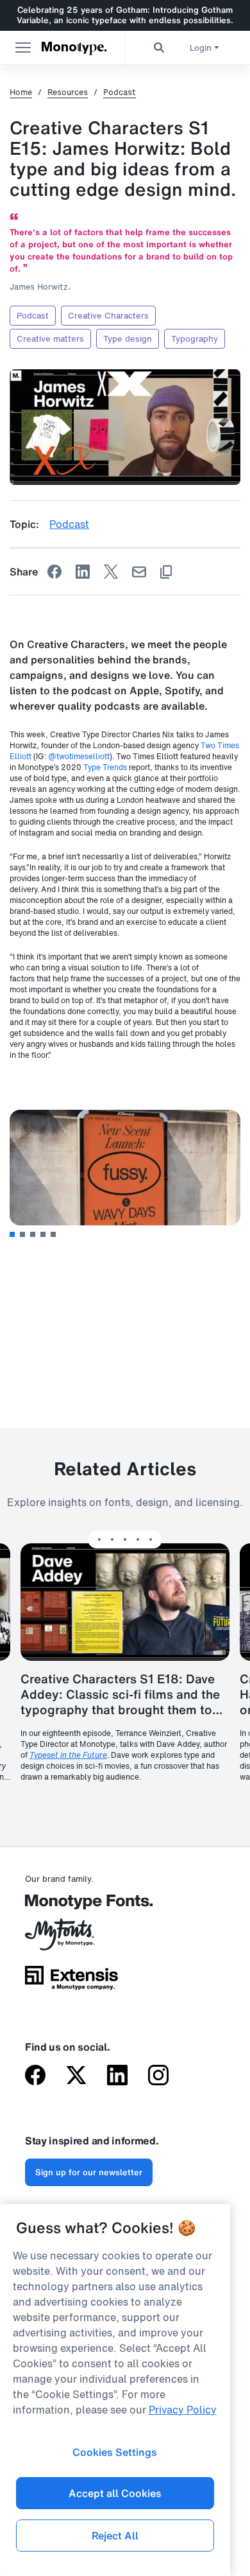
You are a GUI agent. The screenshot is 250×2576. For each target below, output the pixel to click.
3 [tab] (33, 1234)
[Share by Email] (139, 572)
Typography (195, 339)
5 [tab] (53, 1234)
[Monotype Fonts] (71, 1906)
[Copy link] (166, 572)
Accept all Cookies (115, 2493)
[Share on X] (111, 572)
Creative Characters (108, 316)
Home (21, 92)
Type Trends (105, 767)
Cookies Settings (115, 2452)
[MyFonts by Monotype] (71, 1939)
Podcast (120, 92)
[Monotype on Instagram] (158, 2076)
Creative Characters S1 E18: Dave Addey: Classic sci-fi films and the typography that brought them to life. (120, 1694)
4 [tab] (43, 1234)
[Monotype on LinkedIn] (117, 2076)
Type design (128, 339)
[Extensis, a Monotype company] (71, 1982)
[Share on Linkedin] (83, 572)
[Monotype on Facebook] (35, 2076)
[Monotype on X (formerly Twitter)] (76, 2076)
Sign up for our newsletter (89, 2172)
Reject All (115, 2536)
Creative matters (50, 339)
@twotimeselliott (79, 756)
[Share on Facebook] (54, 572)
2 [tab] (22, 1234)
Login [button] (201, 48)
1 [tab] (12, 1234)
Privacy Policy (183, 2410)
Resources (68, 92)
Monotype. (74, 48)
